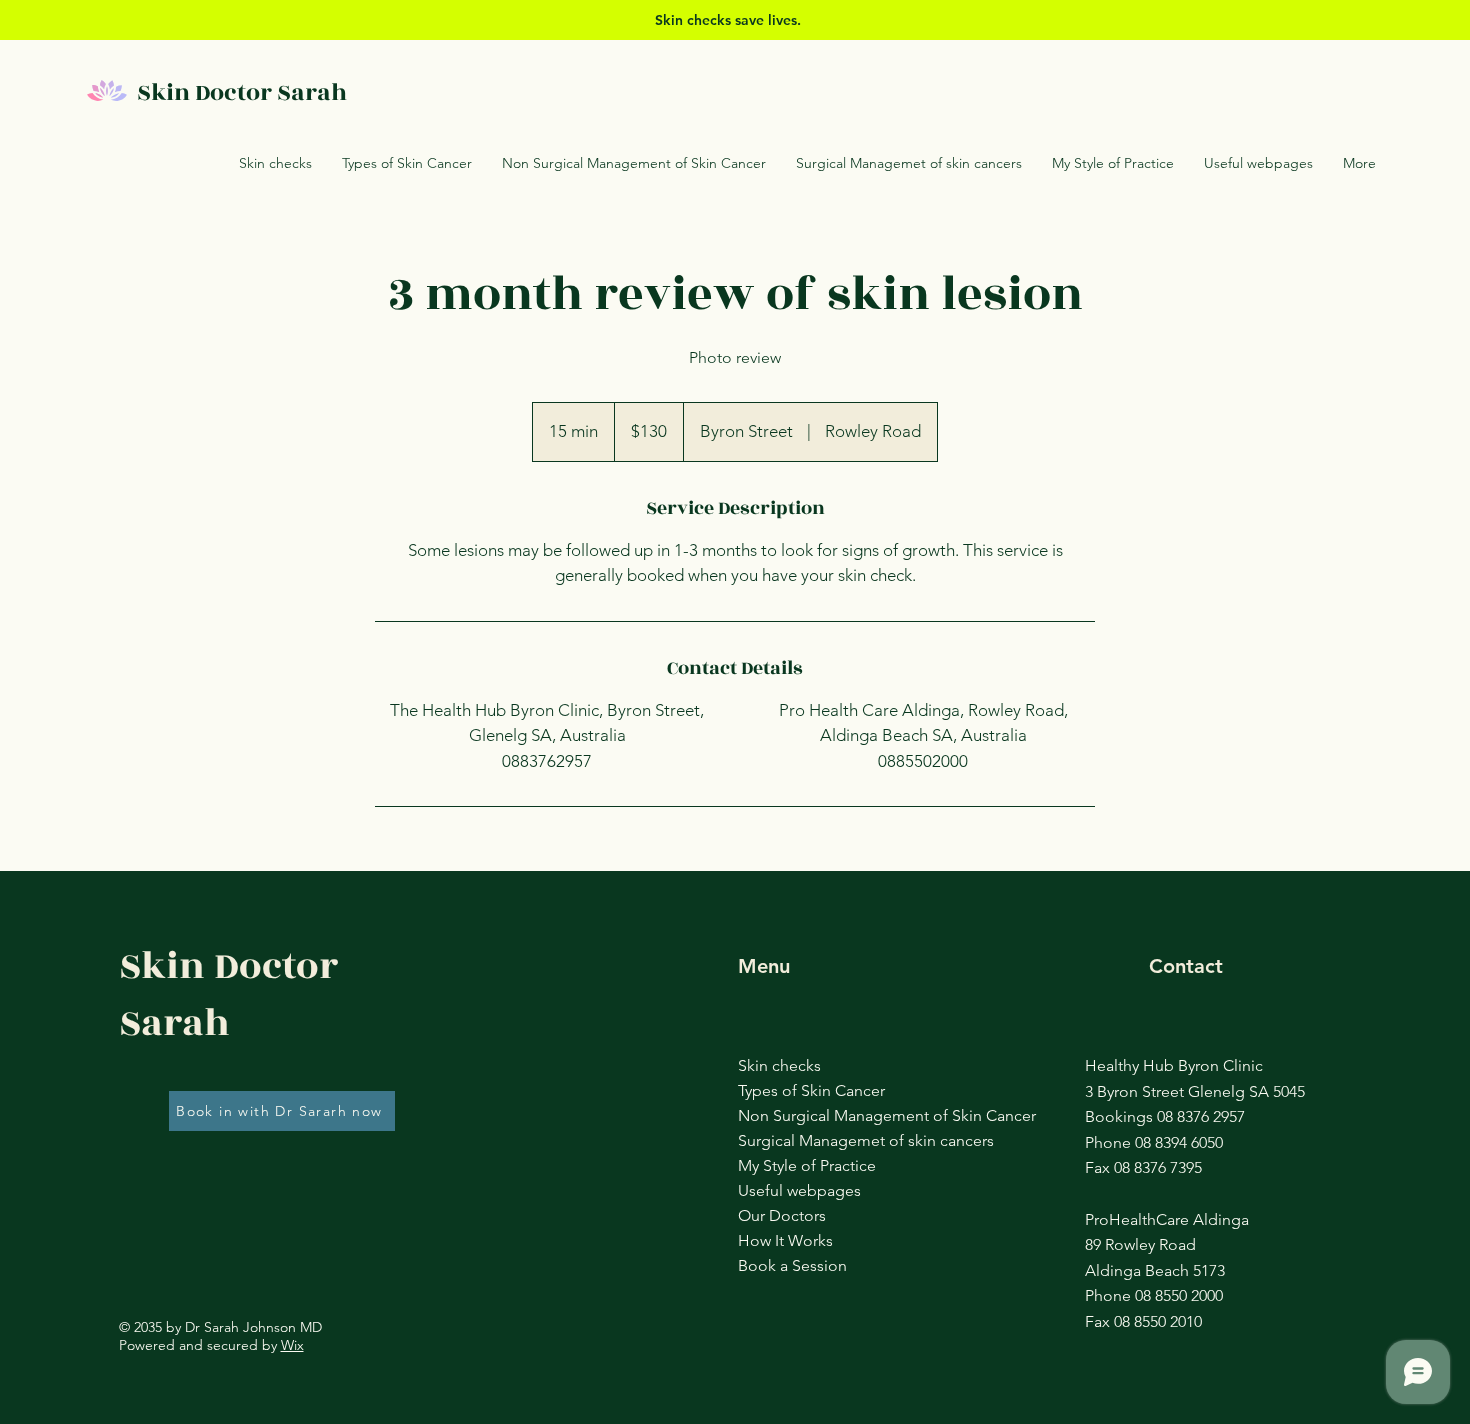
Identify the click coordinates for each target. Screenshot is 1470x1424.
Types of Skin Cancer (799, 1090)
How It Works (785, 1240)
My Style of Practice (799, 1165)
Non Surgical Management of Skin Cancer (799, 1115)
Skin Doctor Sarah (244, 93)
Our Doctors (782, 1215)
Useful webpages (799, 1190)
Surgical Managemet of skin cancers (799, 1140)
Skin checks (779, 1065)
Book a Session (792, 1265)
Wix (292, 1345)
